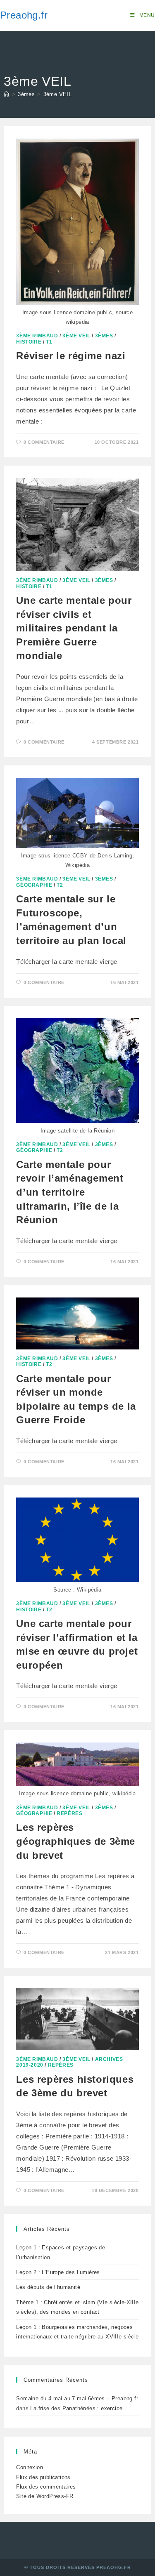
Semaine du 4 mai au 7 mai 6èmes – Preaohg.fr (77, 2398)
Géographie (34, 885)
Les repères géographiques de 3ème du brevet (76, 1841)
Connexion (30, 2467)
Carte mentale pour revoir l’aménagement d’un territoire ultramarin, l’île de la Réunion (70, 1192)
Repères (69, 1813)
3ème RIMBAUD (37, 336)
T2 (60, 885)
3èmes (104, 336)
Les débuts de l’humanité (48, 2287)
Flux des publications (43, 2477)
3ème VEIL (58, 94)
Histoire (29, 342)
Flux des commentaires (46, 2487)
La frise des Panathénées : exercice (76, 2408)
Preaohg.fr (24, 15)
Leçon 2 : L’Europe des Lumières (58, 2272)
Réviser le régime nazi (71, 356)
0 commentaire (44, 442)
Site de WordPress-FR (45, 2496)
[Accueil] (6, 94)
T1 (49, 342)
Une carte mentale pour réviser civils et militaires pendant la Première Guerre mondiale (74, 628)
